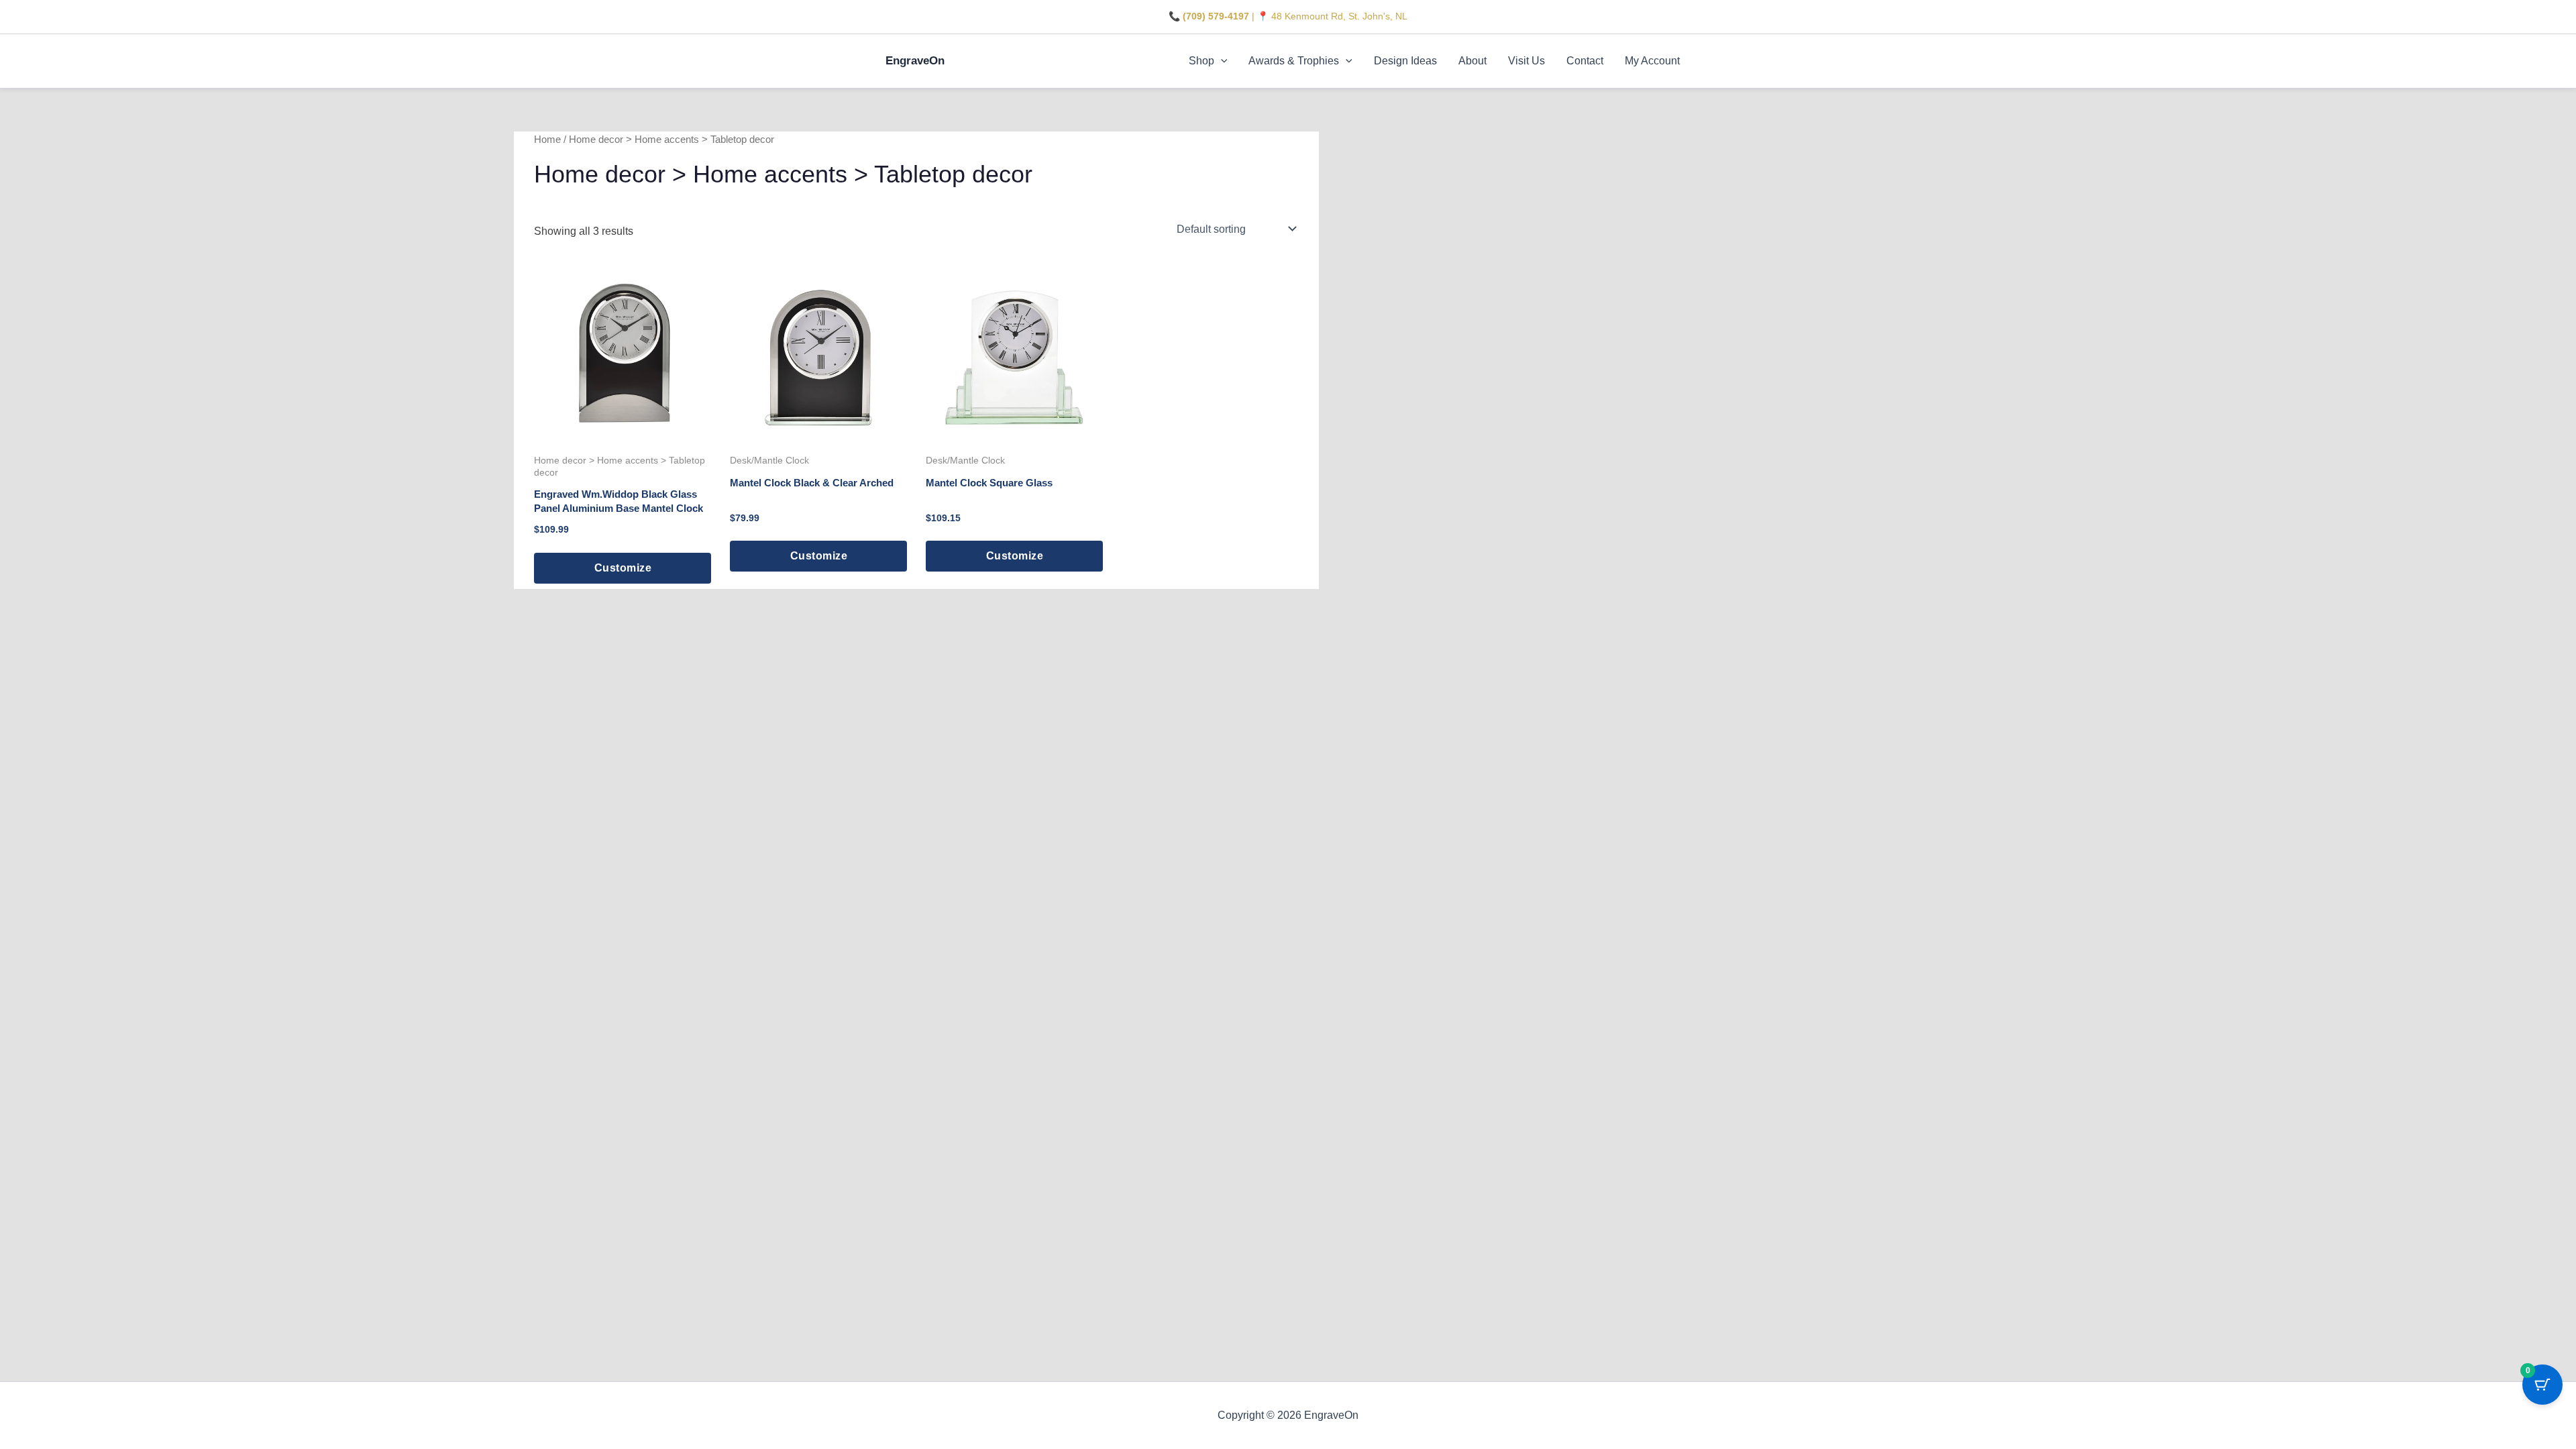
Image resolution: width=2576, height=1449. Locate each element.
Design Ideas (1405, 61)
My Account (1652, 61)
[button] (1221, 61)
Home (547, 140)
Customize (623, 568)
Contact (1585, 61)
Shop (1201, 61)
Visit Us (1526, 61)
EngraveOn (915, 61)
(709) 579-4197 (1216, 16)
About (1472, 61)
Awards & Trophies (1294, 61)
